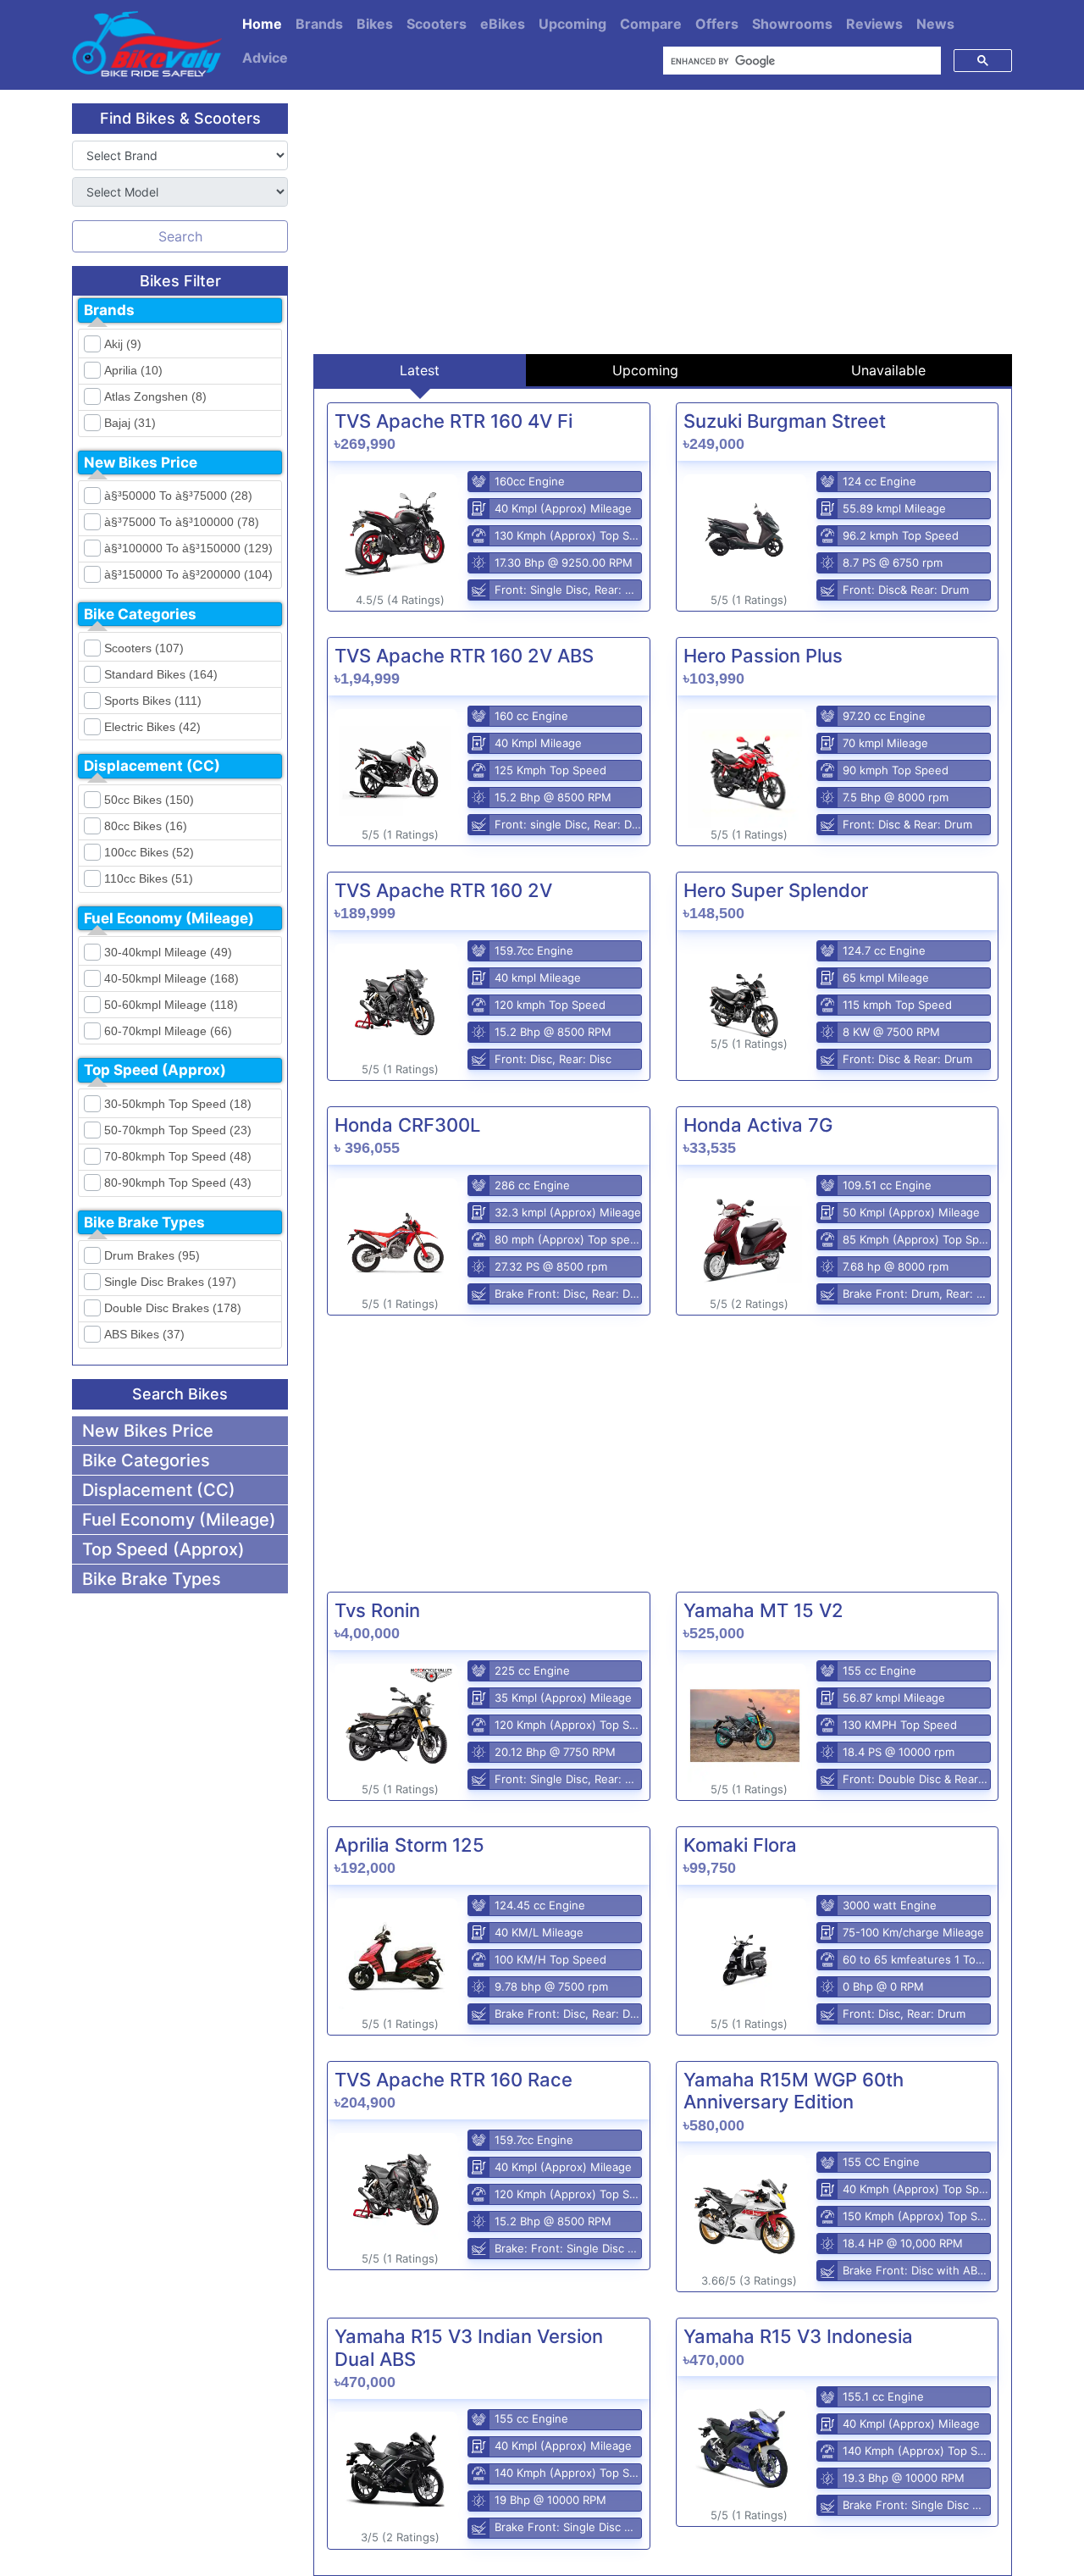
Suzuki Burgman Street (785, 421)
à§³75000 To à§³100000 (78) (182, 522)
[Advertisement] (663, 222)
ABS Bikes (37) (144, 1334)
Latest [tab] (420, 370)
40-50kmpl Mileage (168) (171, 978)
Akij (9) (123, 344)
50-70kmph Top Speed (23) (178, 1130)
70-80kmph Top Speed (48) (178, 1156)
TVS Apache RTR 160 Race (454, 2080)
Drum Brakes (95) (152, 1255)
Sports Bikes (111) (153, 701)
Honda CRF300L (407, 1125)
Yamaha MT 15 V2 (763, 1610)
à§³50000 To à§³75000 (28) (178, 496)
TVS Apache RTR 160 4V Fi (454, 421)
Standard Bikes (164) (161, 674)
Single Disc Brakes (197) (170, 1282)
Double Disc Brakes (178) (173, 1308)
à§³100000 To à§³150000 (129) (188, 548)
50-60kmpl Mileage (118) (171, 1005)
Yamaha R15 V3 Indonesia (798, 2336)
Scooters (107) (144, 648)
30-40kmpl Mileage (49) (168, 952)
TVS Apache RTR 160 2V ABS (464, 656)
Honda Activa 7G (758, 1125)
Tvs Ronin (377, 1610)
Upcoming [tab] (645, 370)
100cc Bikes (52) (149, 852)
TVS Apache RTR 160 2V (443, 890)
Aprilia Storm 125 (409, 1845)
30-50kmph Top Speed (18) (178, 1104)
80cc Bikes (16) (146, 826)
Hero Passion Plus (763, 656)
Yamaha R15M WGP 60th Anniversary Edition (794, 2091)
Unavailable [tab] (888, 370)
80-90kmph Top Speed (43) (178, 1183)
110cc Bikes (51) (149, 878)
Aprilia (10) (133, 370)
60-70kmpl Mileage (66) (168, 1031)
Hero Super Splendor (776, 890)
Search (180, 236)
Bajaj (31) (130, 423)
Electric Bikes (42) (152, 727)
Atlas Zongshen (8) (155, 396)
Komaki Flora (740, 1845)
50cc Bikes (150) (149, 800)
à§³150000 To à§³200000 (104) (188, 574)
